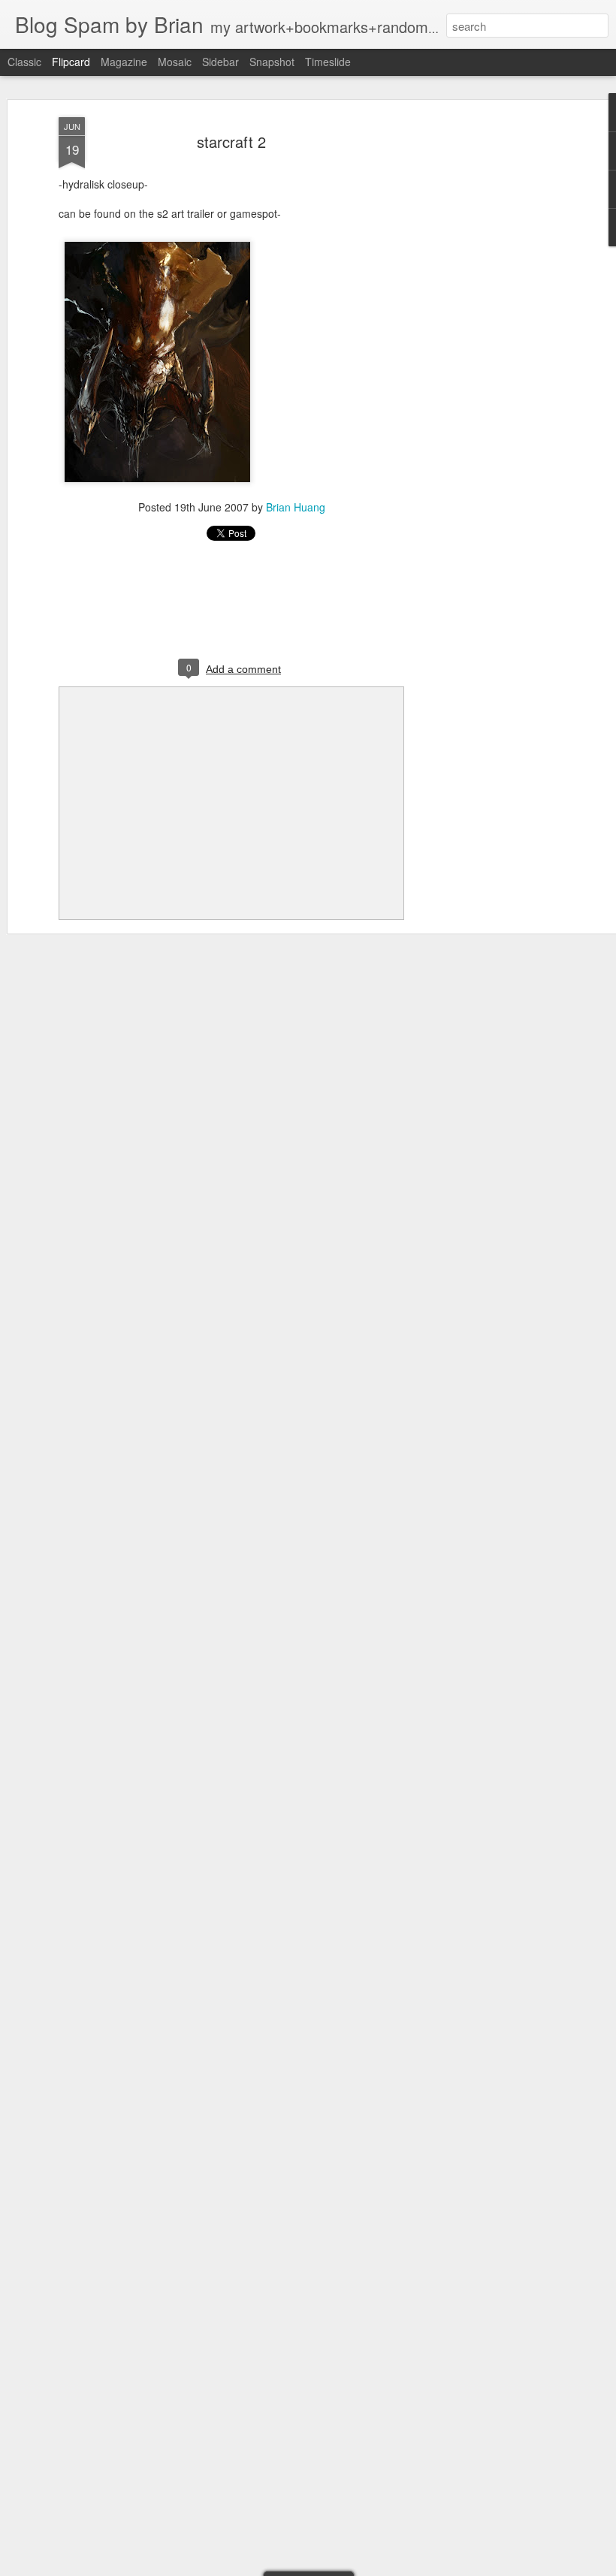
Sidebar (220, 62)
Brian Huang (296, 507)
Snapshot (272, 62)
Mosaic (175, 62)
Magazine (124, 62)
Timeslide (328, 62)
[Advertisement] (487, 354)
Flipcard (71, 62)
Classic (24, 62)
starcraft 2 (231, 142)
